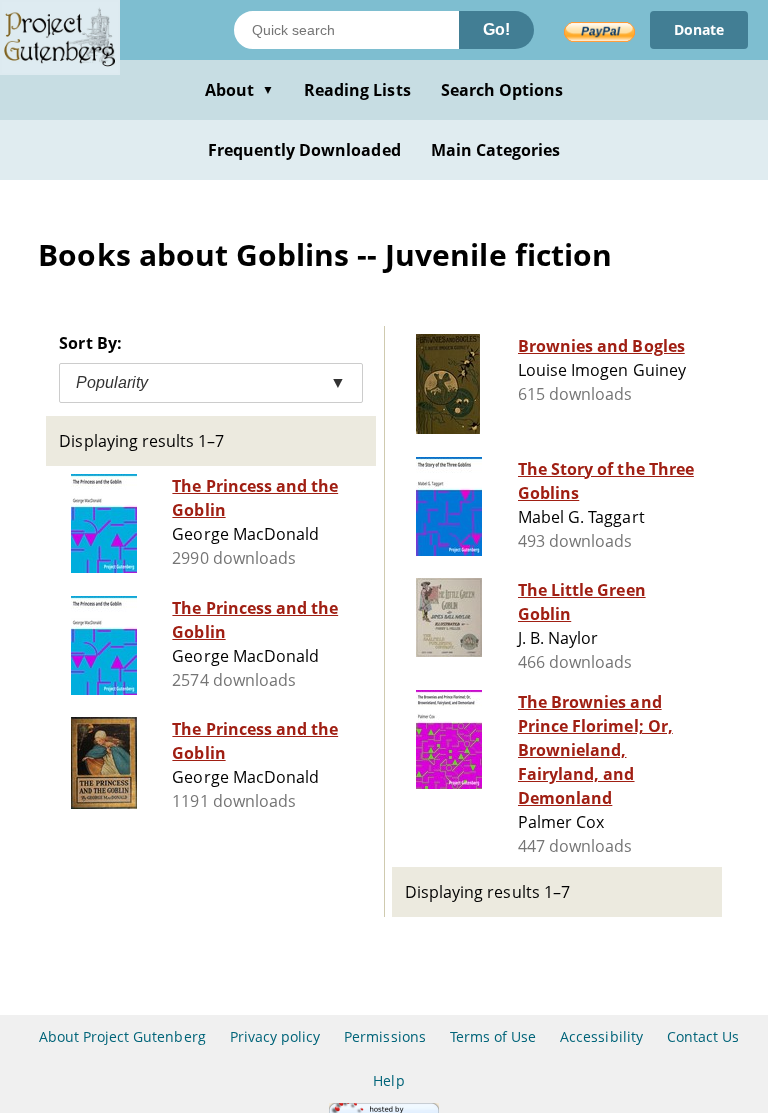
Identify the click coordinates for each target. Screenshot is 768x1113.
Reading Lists (357, 90)
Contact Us (703, 1036)
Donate (699, 29)
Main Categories (496, 150)
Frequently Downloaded (304, 150)
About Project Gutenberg (122, 1036)
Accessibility (601, 1036)
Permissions (384, 1036)
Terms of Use (493, 1036)
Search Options (502, 90)
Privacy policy (275, 1036)
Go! (496, 29)
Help (388, 1080)
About (239, 90)
